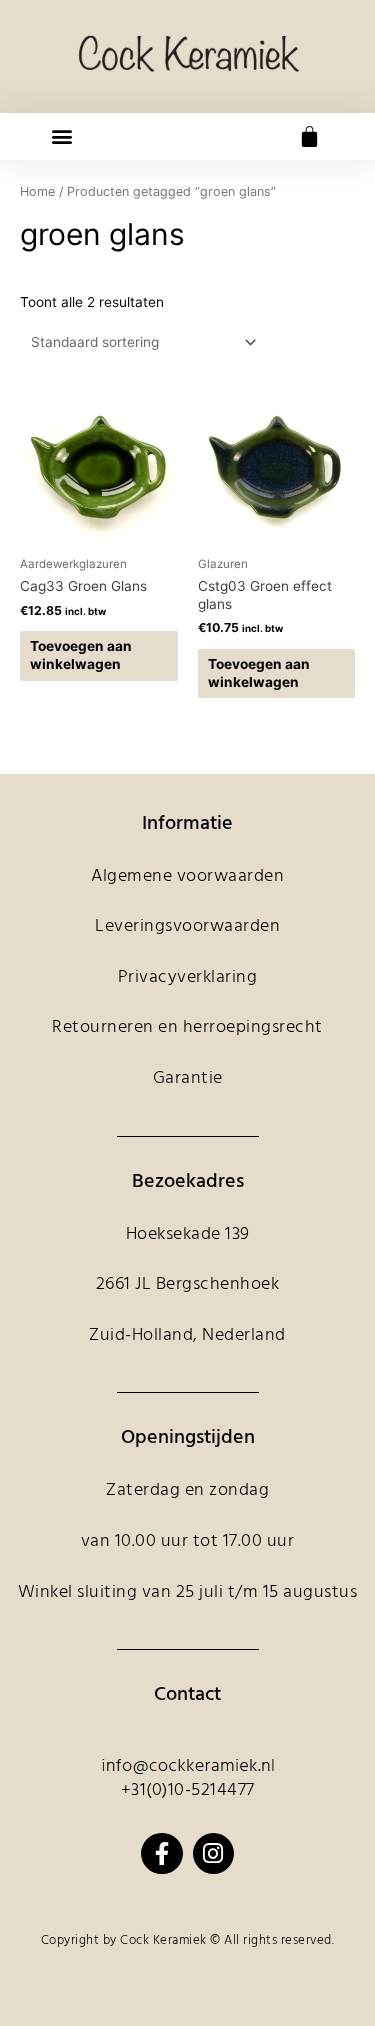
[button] (61, 136)
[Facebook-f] (161, 1853)
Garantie (188, 1078)
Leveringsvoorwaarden (187, 926)
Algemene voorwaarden (187, 876)
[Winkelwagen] (309, 136)
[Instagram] (213, 1853)
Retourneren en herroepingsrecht (187, 1027)
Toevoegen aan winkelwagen (81, 655)
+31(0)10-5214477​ (188, 1790)
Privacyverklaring (188, 977)
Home (37, 191)
